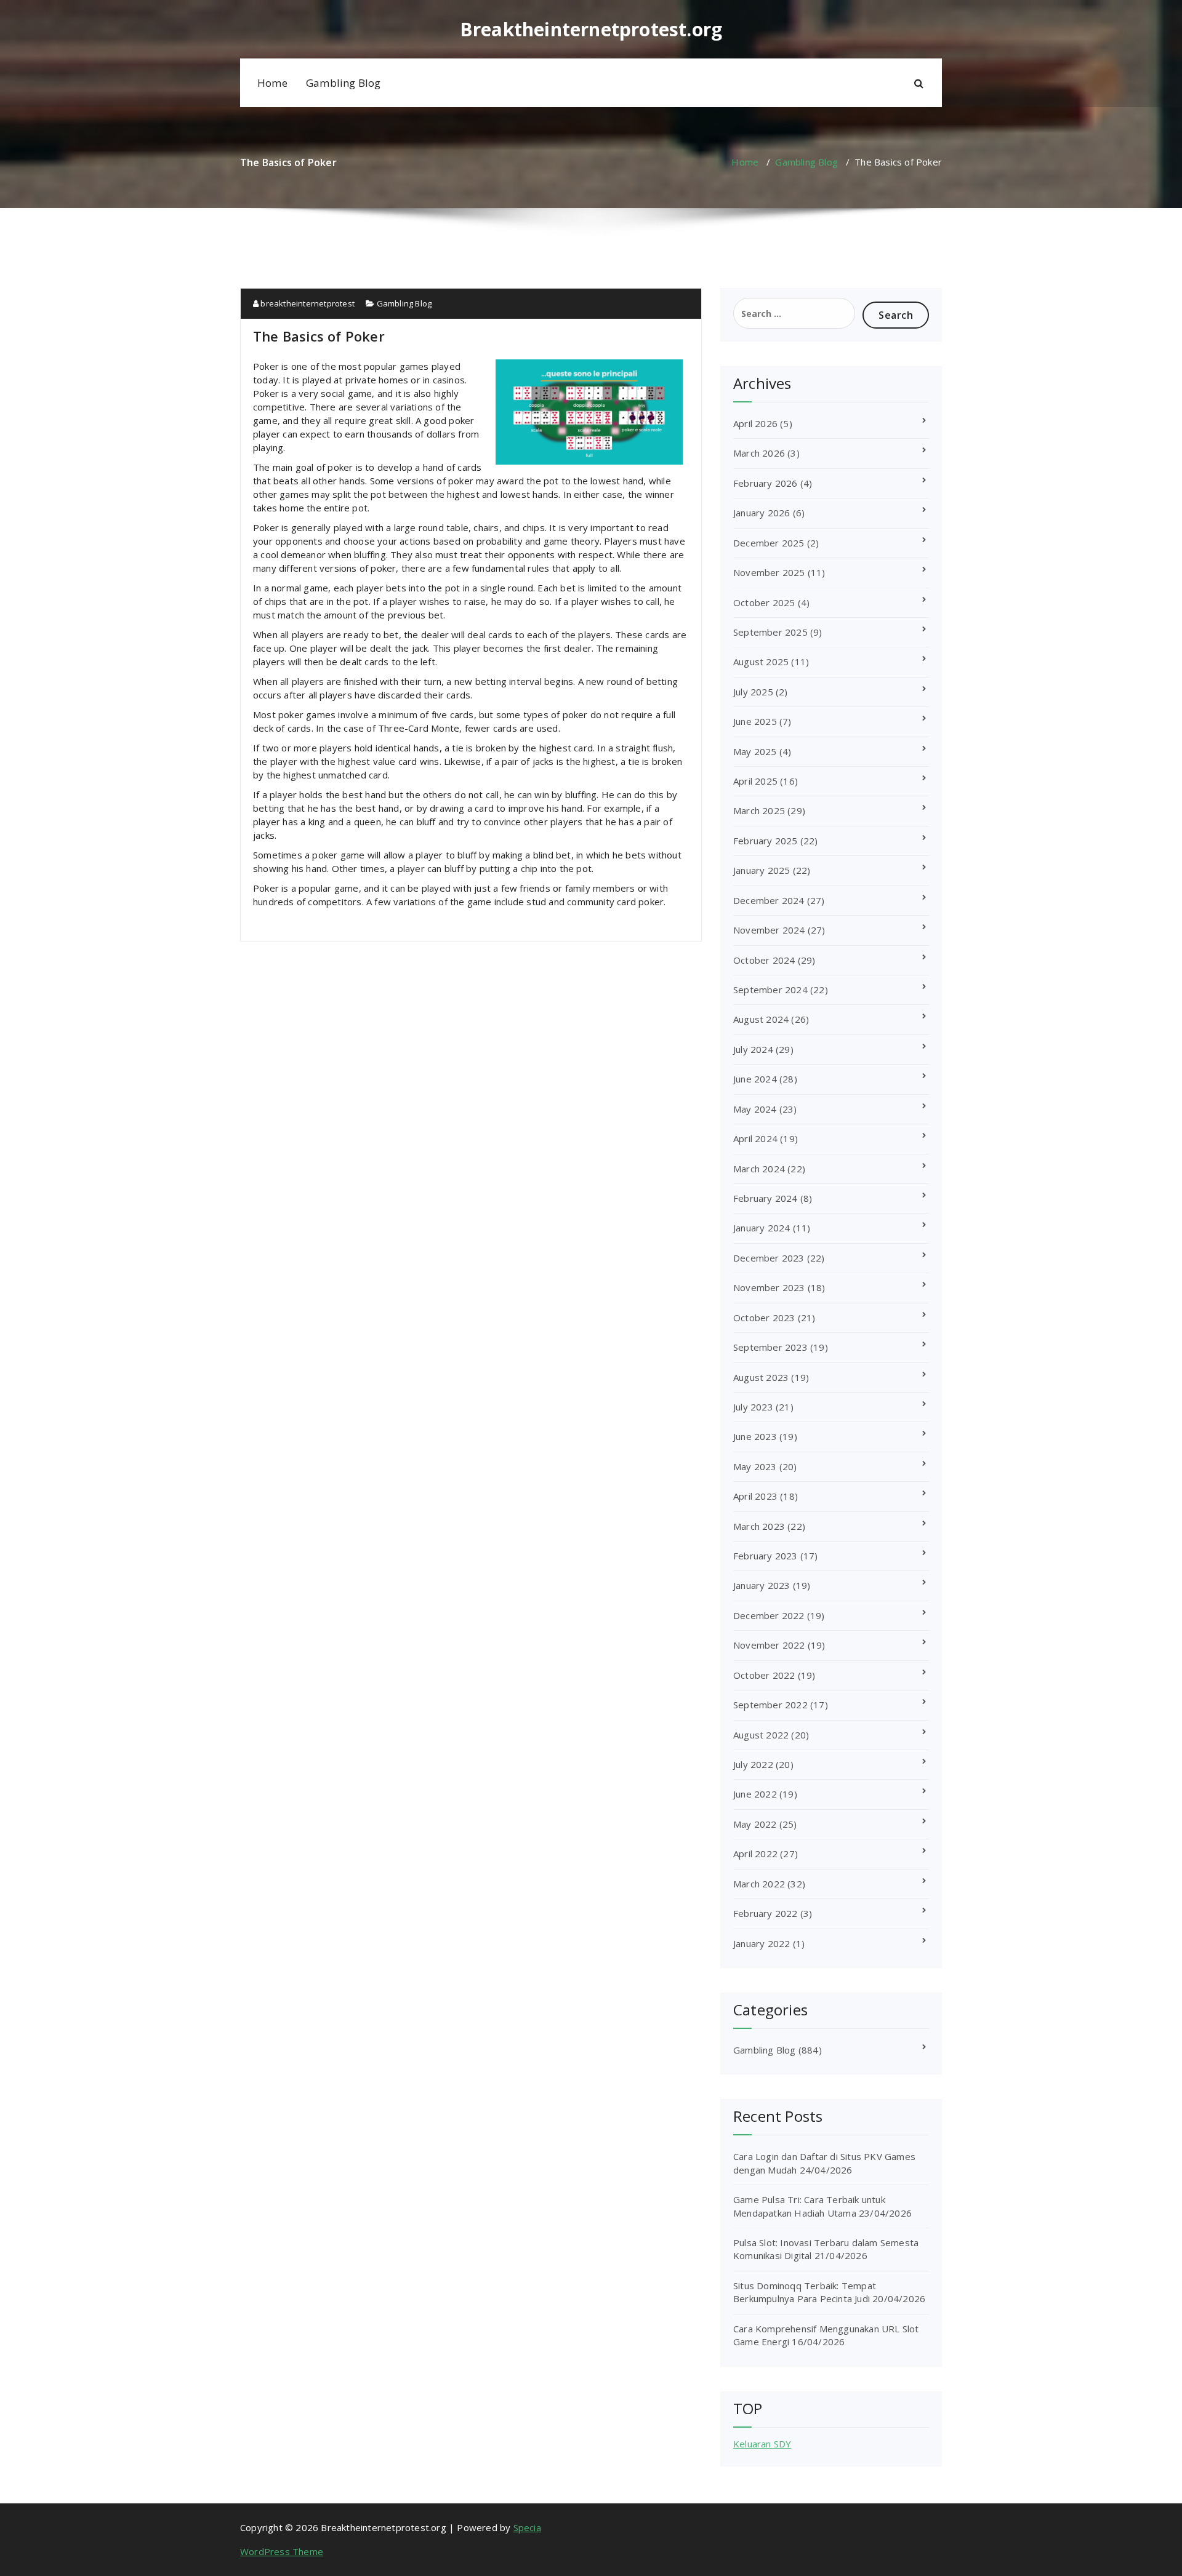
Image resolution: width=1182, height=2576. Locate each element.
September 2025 (770, 632)
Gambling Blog (344, 83)
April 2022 (755, 1854)
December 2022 (769, 1615)
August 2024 (761, 1019)
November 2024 (769, 930)
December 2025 (769, 543)
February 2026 (766, 483)
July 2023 (753, 1407)
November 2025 (769, 572)
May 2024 (755, 1109)
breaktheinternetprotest (307, 303)
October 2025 (764, 602)
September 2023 (770, 1347)
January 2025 (762, 870)
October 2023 (764, 1318)
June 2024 (755, 1079)
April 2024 (755, 1138)
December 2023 (769, 1258)
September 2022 (770, 1705)
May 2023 (755, 1466)
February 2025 (766, 841)
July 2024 (753, 1049)
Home (272, 83)
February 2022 (766, 1913)
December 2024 (769, 900)
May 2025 (755, 751)
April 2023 (755, 1496)
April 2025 (755, 781)
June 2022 (755, 1794)
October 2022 (764, 1675)
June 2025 (755, 721)
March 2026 (759, 453)
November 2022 (769, 1645)
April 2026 (755, 423)
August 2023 (761, 1377)
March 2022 (759, 1884)
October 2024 (764, 960)
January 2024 (762, 1228)
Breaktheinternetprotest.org (591, 30)
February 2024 (766, 1198)
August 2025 (761, 662)
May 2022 (755, 1824)
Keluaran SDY (762, 2444)
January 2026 (762, 513)
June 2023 (755, 1436)
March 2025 (759, 810)
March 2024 (759, 1169)
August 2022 (761, 1735)
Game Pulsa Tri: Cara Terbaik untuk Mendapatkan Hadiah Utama (809, 2206)
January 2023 (762, 1585)
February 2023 (766, 1556)
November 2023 (769, 1287)
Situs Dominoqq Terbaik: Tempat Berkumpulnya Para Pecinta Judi (805, 2292)
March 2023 (759, 1526)
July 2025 (753, 692)
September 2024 (770, 990)
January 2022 (762, 1943)
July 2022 (753, 1764)
